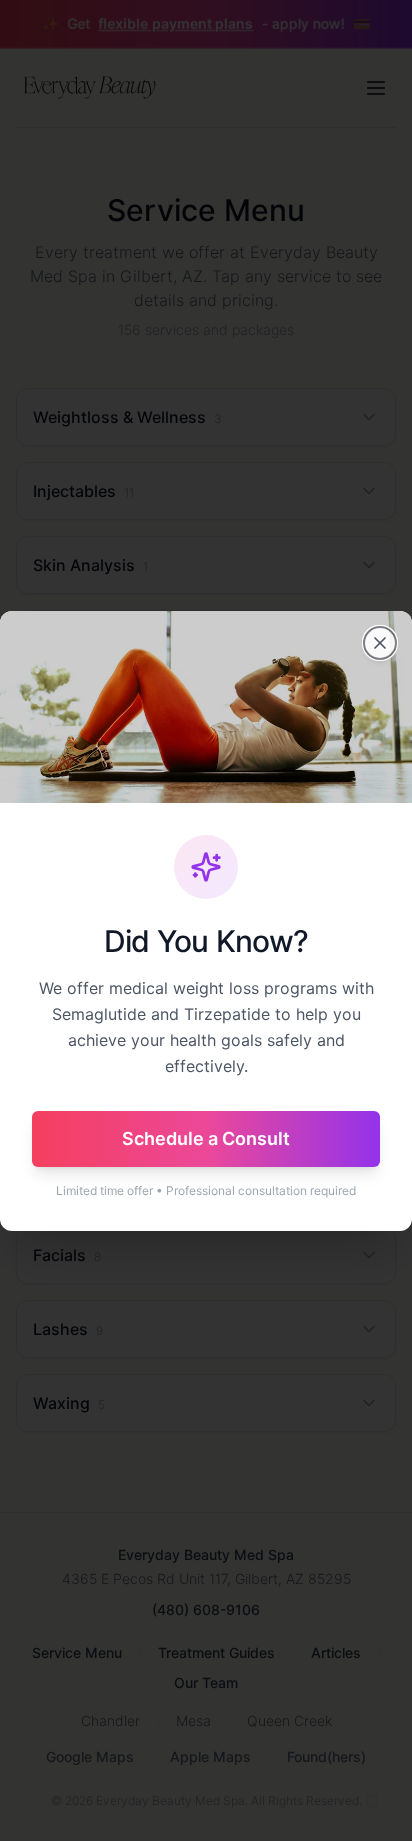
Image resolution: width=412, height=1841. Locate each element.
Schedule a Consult (206, 1138)
